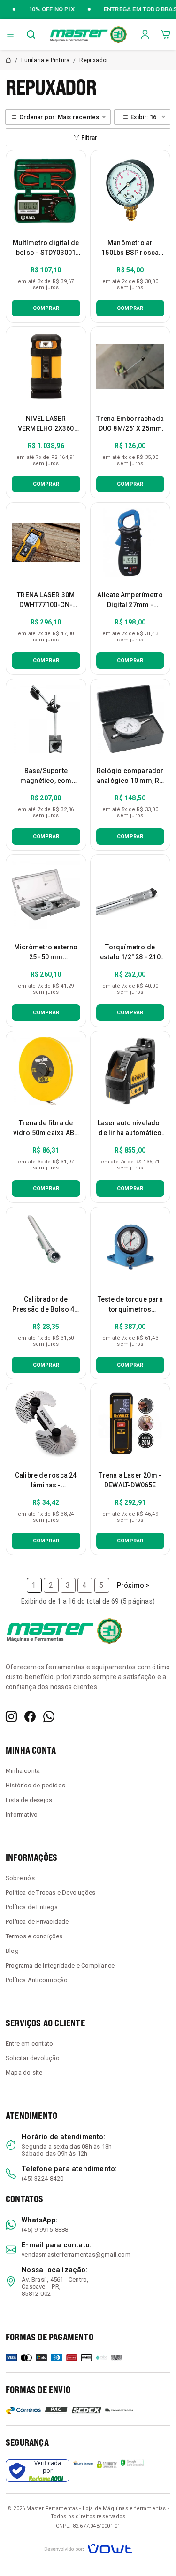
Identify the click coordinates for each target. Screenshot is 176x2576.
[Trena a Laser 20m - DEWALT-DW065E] (130, 1423)
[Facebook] (30, 1716)
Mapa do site (24, 2073)
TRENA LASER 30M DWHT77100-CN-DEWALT (46, 605)
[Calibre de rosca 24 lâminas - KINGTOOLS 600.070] (46, 1423)
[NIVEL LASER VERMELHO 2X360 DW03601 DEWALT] (46, 367)
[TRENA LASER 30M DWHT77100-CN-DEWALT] (46, 543)
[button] (10, 34)
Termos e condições (34, 1936)
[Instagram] (11, 1716)
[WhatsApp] (49, 1716)
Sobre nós (20, 1878)
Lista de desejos (29, 1800)
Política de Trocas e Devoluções (50, 1892)
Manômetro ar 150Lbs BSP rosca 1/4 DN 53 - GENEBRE (130, 253)
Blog (12, 1951)
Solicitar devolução (33, 2058)
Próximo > (133, 1585)
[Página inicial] (88, 34)
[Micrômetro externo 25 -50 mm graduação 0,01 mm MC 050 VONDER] (46, 895)
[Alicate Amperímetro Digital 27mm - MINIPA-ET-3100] (130, 543)
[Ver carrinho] (166, 34)
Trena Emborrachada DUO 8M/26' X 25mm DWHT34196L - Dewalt (130, 428)
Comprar (46, 308)
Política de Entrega (32, 1907)
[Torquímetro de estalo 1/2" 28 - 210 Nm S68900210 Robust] (130, 895)
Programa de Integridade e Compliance (60, 1965)
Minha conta (23, 1771)
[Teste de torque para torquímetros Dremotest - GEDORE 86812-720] (130, 1247)
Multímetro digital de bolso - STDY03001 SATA (46, 253)
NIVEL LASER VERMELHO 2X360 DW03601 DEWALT (46, 428)
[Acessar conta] (145, 34)
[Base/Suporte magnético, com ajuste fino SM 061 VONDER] (46, 719)
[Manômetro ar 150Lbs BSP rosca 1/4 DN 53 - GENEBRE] (130, 190)
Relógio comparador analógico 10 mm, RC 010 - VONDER (130, 781)
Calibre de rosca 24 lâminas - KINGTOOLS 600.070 (46, 1485)
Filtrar (89, 138)
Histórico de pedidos (35, 1785)
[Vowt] (88, 2548)
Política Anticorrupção (37, 1980)
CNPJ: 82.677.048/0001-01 (88, 2526)
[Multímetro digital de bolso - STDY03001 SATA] (46, 190)
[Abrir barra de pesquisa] (31, 34)
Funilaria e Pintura (45, 60)
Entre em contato (29, 2043)
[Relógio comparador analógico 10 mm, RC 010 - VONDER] (130, 719)
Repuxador (94, 60)
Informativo (22, 1814)
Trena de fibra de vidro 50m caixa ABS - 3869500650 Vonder (46, 1133)
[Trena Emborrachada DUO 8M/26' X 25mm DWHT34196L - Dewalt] (130, 367)
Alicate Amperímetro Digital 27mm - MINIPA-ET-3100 (130, 605)
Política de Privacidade (37, 1922)
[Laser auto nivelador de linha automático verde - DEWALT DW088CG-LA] (130, 1071)
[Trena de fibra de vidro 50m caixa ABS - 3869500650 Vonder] (46, 1071)
